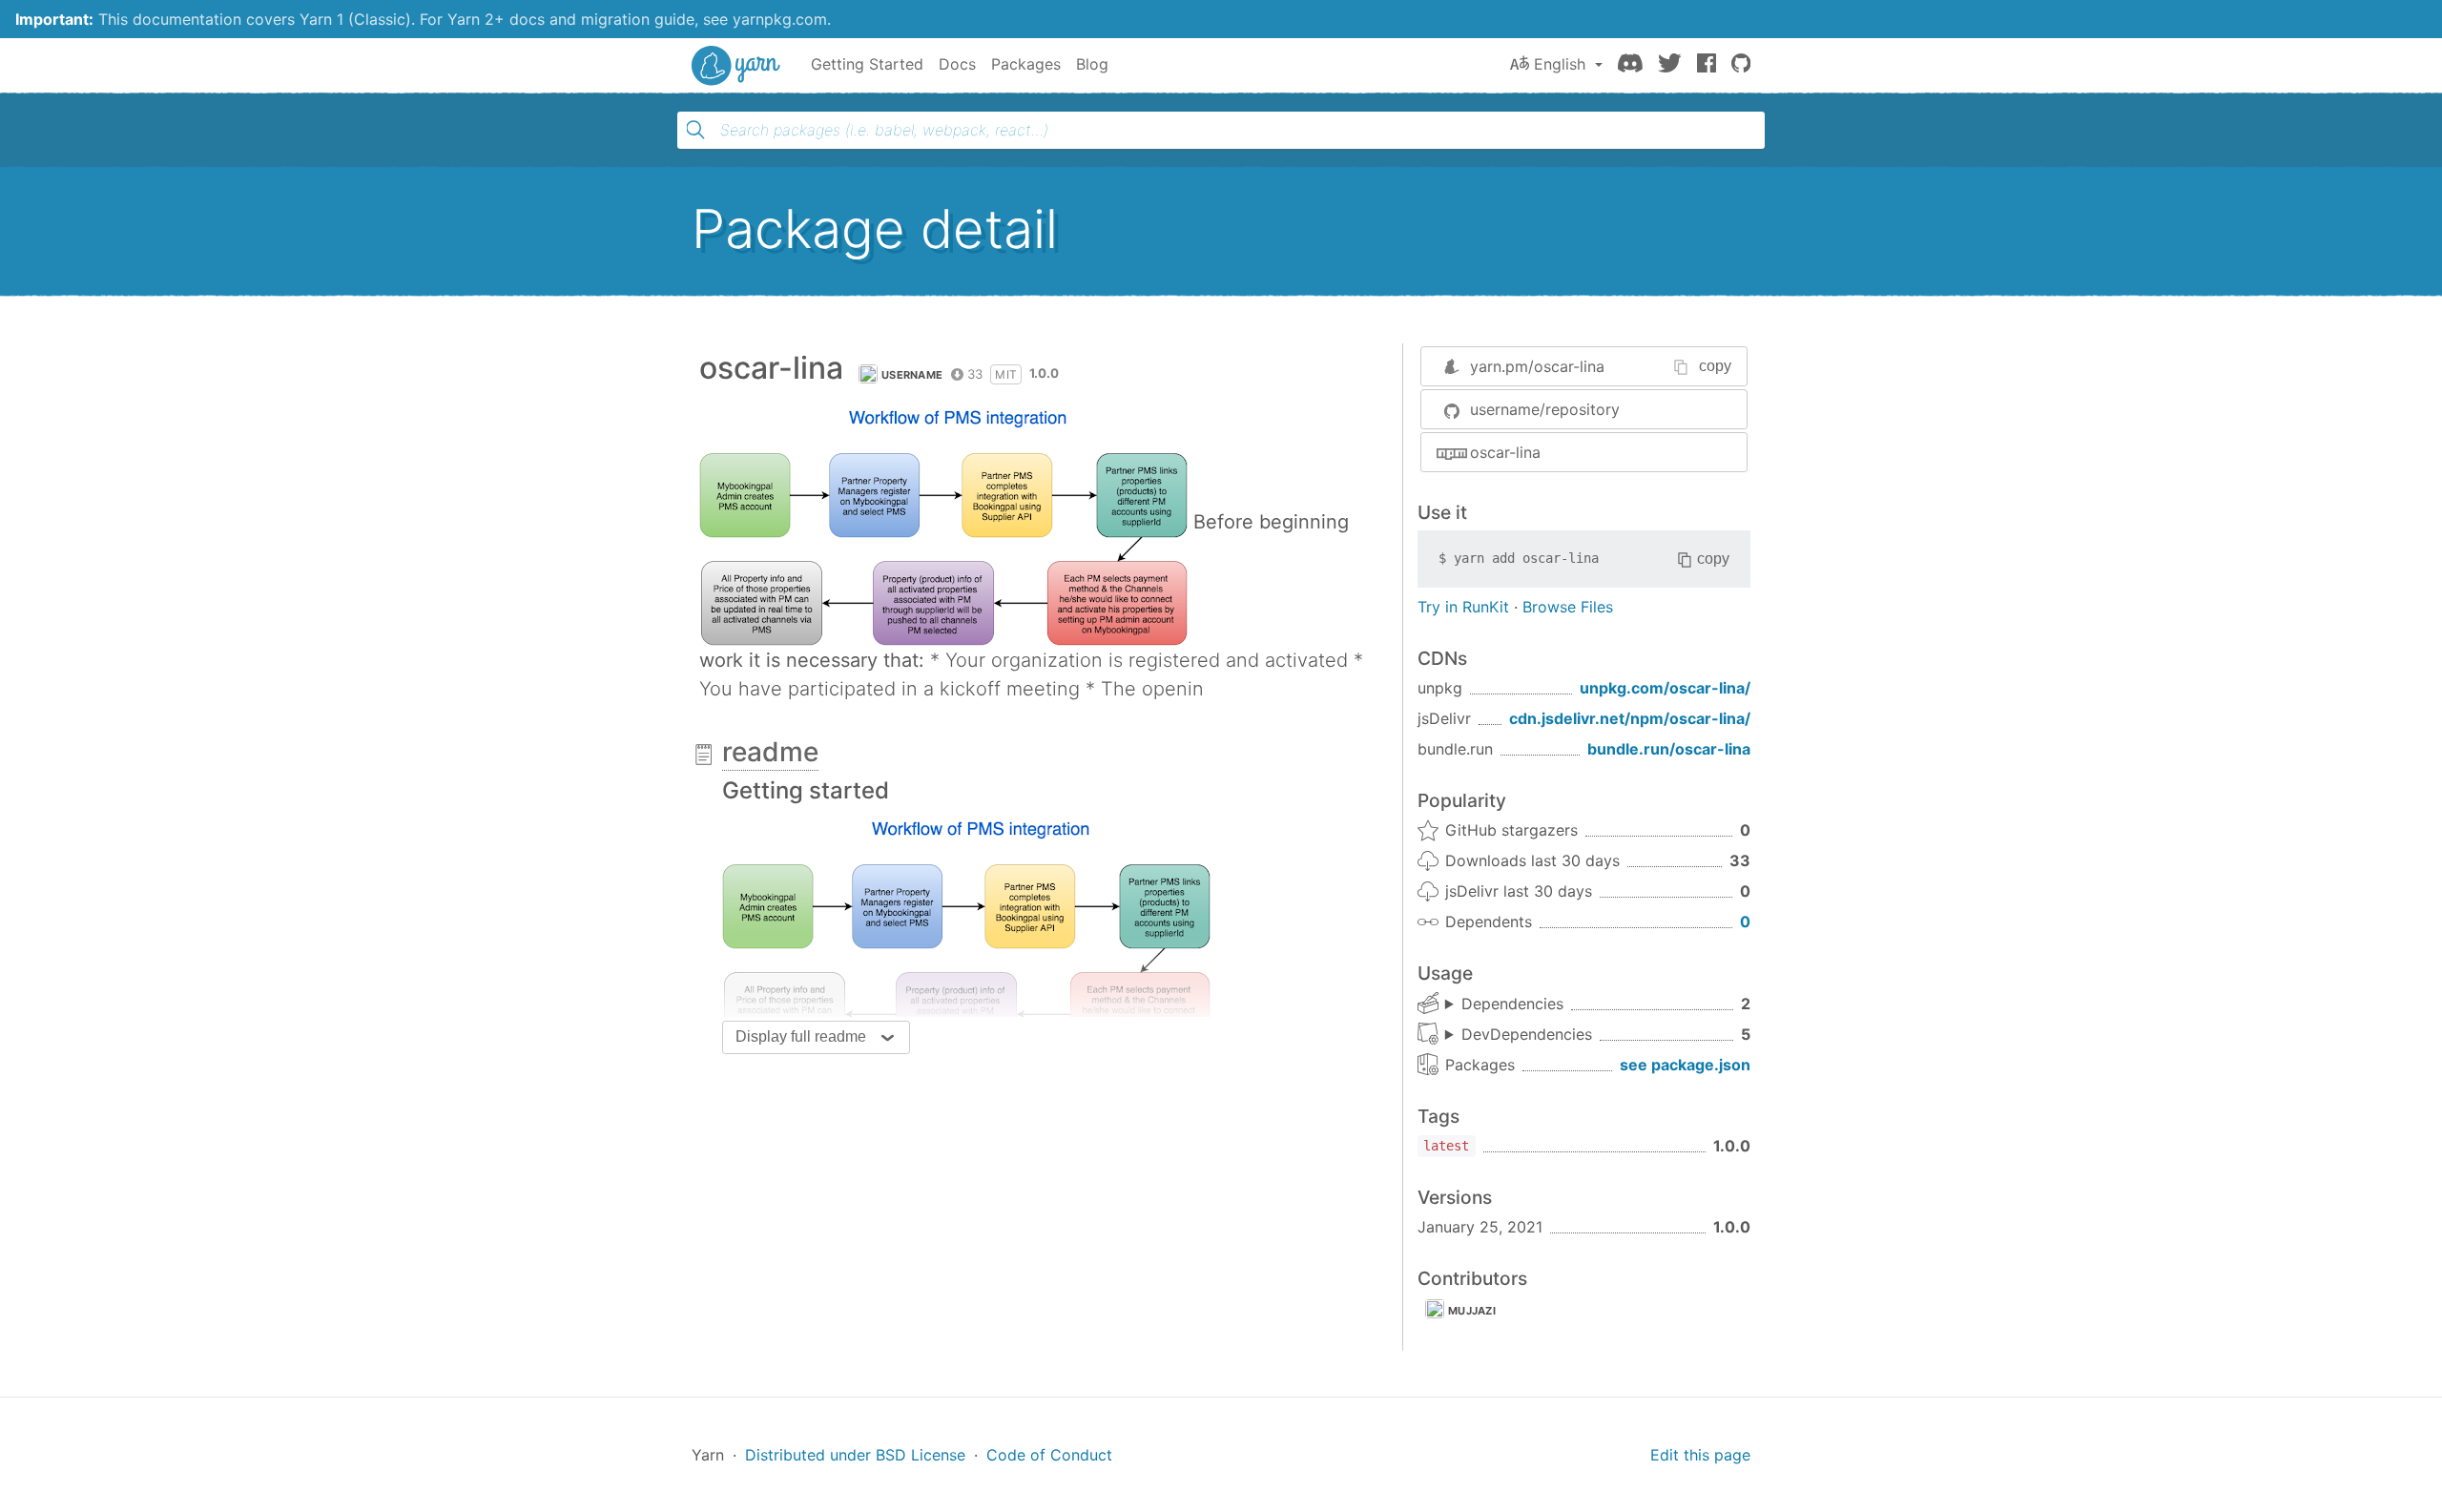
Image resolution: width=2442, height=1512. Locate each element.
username (912, 375)
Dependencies (1512, 1004)
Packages (1026, 64)
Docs (957, 64)
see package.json (1685, 1065)
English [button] (1560, 64)
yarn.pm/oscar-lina (1537, 366)
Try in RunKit (1463, 607)
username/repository (1545, 409)
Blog (1092, 64)
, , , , (1519, 1035)
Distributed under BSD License (855, 1455)
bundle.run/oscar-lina (1669, 749)
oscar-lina (1505, 452)
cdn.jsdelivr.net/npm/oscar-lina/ (1630, 718)
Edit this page (1700, 1455)
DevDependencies (1527, 1034)
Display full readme (801, 1036)
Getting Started (867, 64)
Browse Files (1568, 607)
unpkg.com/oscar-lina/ (1665, 688)
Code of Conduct (1049, 1455)
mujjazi (1472, 1311)
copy (1715, 366)
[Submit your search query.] (695, 130)
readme (770, 752)
